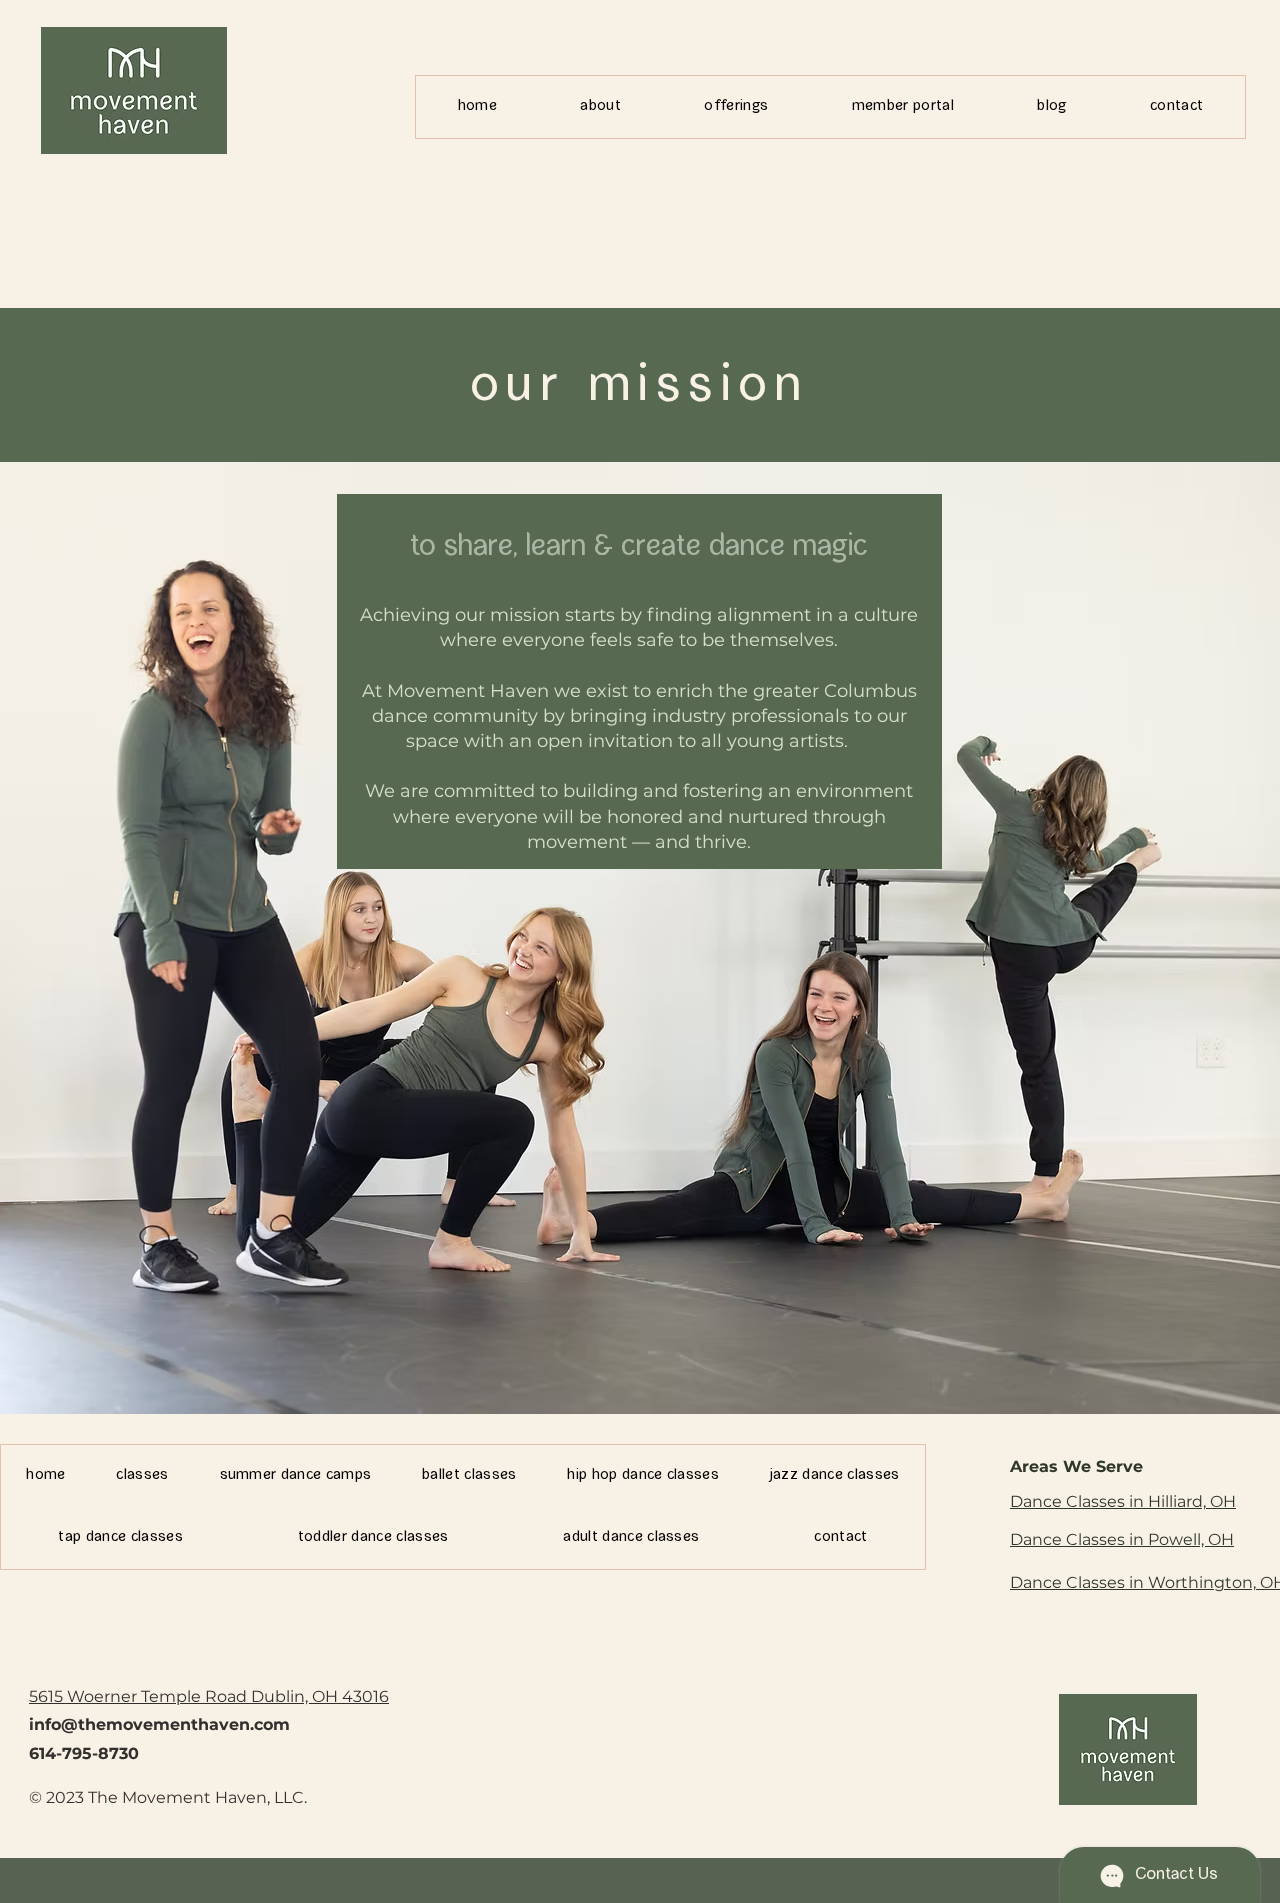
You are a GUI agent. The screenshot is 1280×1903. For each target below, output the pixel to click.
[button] (601, 107)
